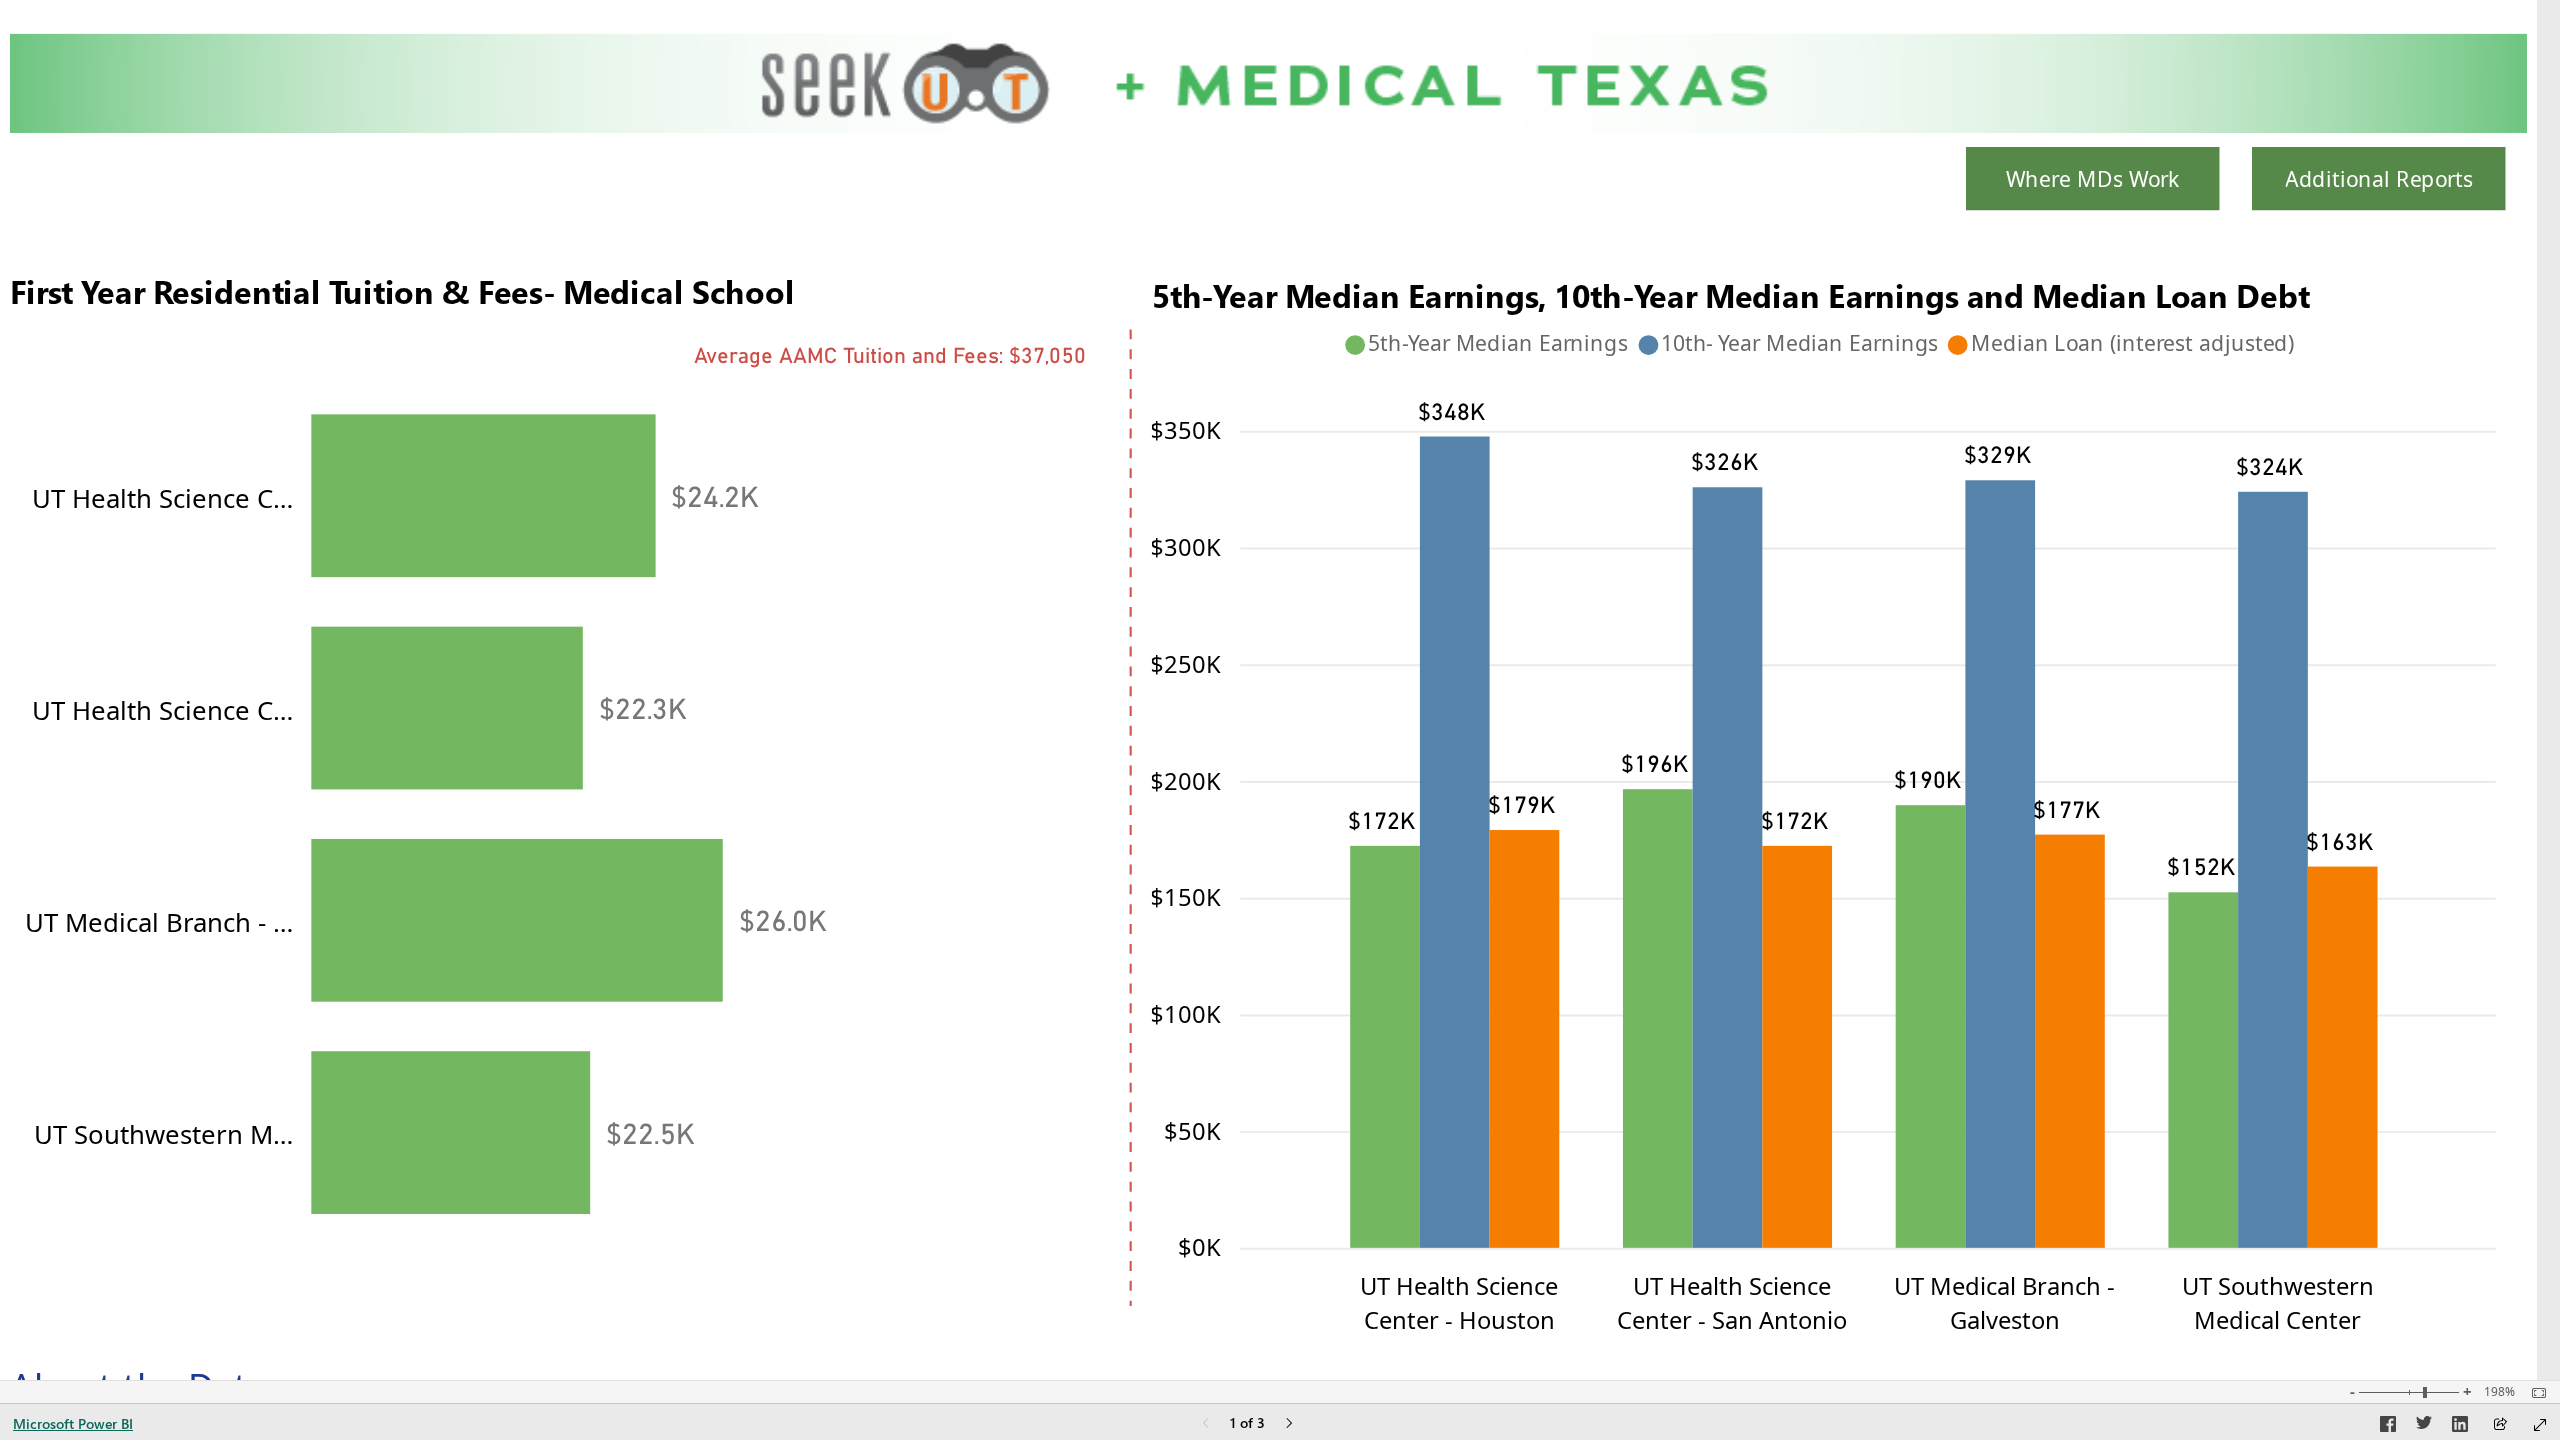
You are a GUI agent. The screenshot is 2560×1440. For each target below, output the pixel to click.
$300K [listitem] (1185, 546)
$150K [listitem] (1185, 897)
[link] (2093, 168)
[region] (1824, 344)
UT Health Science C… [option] (162, 498)
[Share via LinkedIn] (2460, 1427)
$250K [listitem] (1185, 663)
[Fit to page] (2534, 1393)
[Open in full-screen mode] (2540, 1425)
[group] (571, 783)
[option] (483, 495)
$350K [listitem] (1185, 430)
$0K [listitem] (1199, 1247)
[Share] (2500, 1425)
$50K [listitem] (1192, 1130)
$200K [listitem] (1185, 780)
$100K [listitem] (1185, 1013)
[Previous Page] (1206, 1424)
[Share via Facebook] (2388, 1427)
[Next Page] (1289, 1424)
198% (2499, 1392)
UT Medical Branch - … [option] (159, 922)
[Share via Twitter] (2424, 1427)
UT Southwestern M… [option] (163, 1134)
